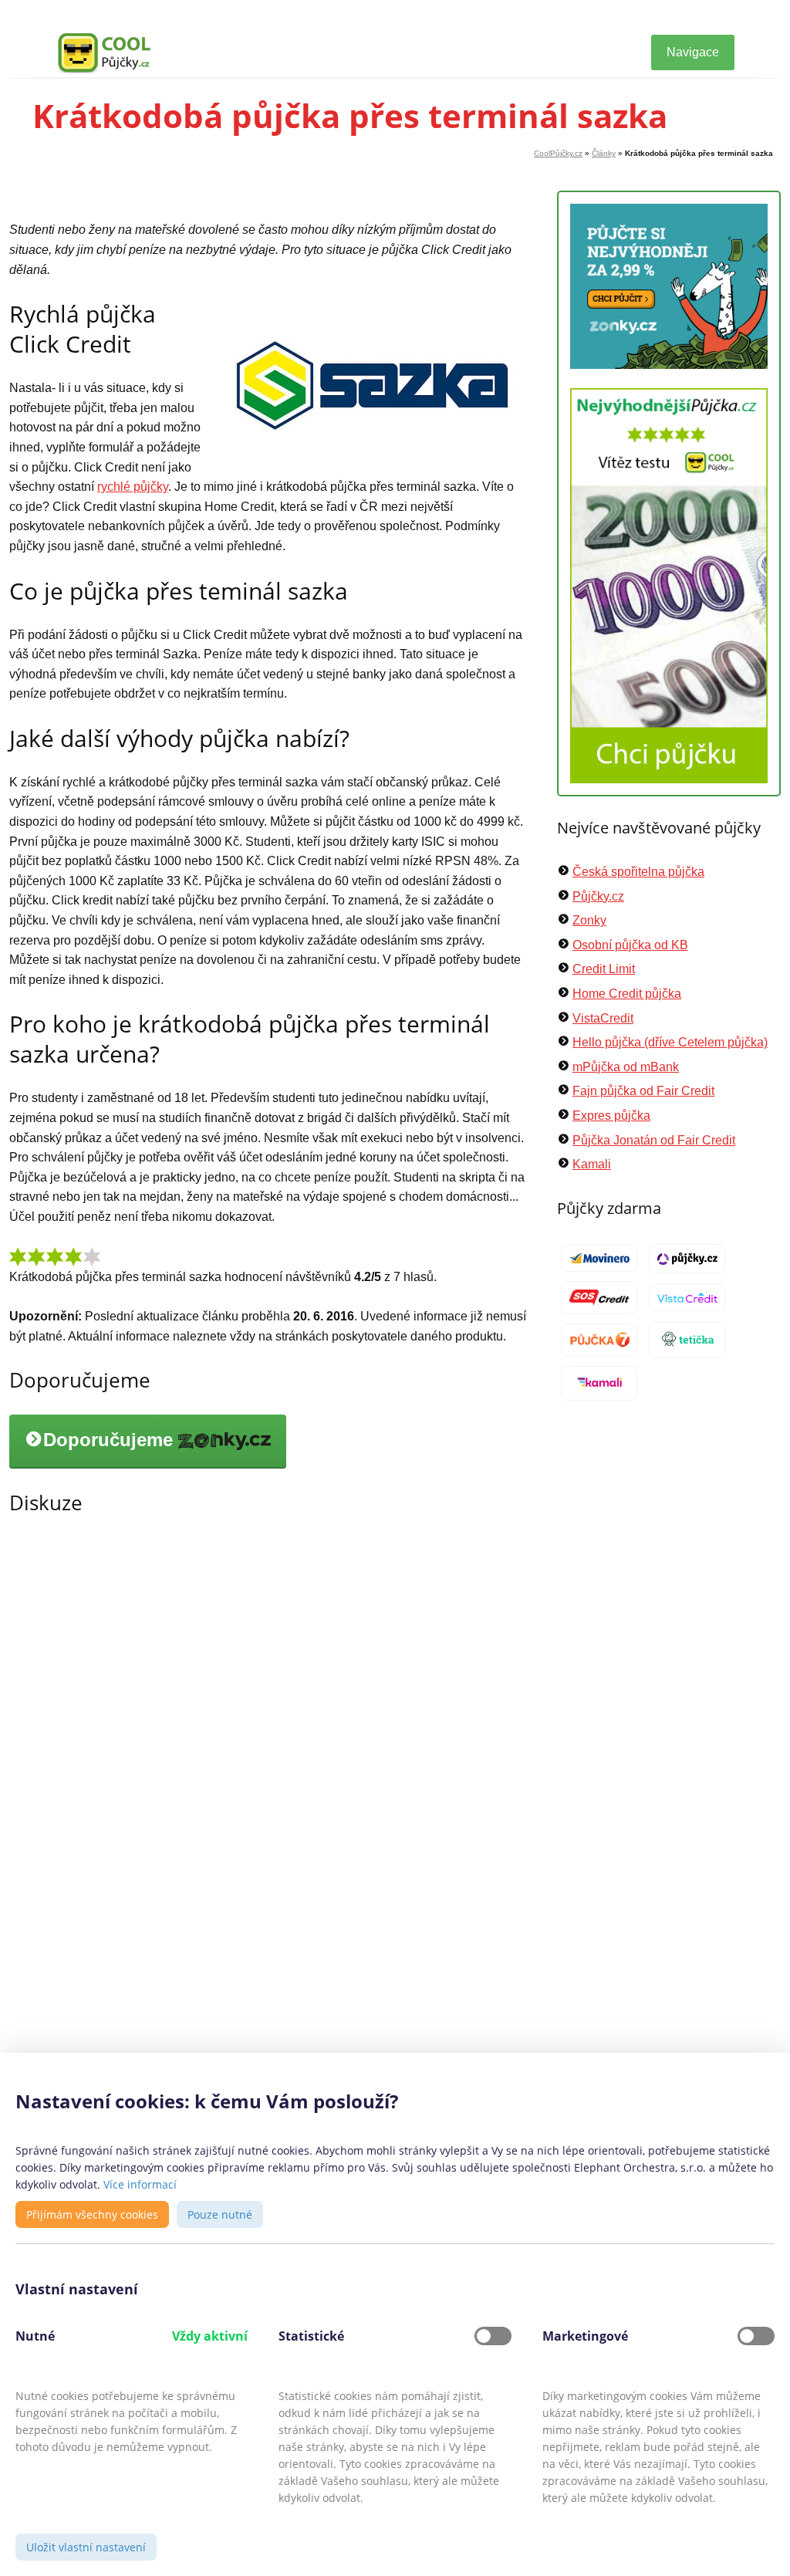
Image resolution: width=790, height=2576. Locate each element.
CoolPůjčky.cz (558, 153)
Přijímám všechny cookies (92, 2214)
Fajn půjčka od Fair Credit (643, 1091)
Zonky (589, 920)
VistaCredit (603, 1018)
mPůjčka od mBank (626, 1067)
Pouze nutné (220, 2214)
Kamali (592, 1164)
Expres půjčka (611, 1116)
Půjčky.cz (598, 896)
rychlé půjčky (133, 487)
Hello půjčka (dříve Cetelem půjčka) (670, 1042)
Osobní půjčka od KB (630, 945)
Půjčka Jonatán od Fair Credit (654, 1140)
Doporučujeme (111, 1440)
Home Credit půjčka (627, 994)
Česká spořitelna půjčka (638, 872)
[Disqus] (268, 1750)
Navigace (693, 52)
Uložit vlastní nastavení (86, 2547)
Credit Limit (604, 969)
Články (604, 153)
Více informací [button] (140, 2184)
